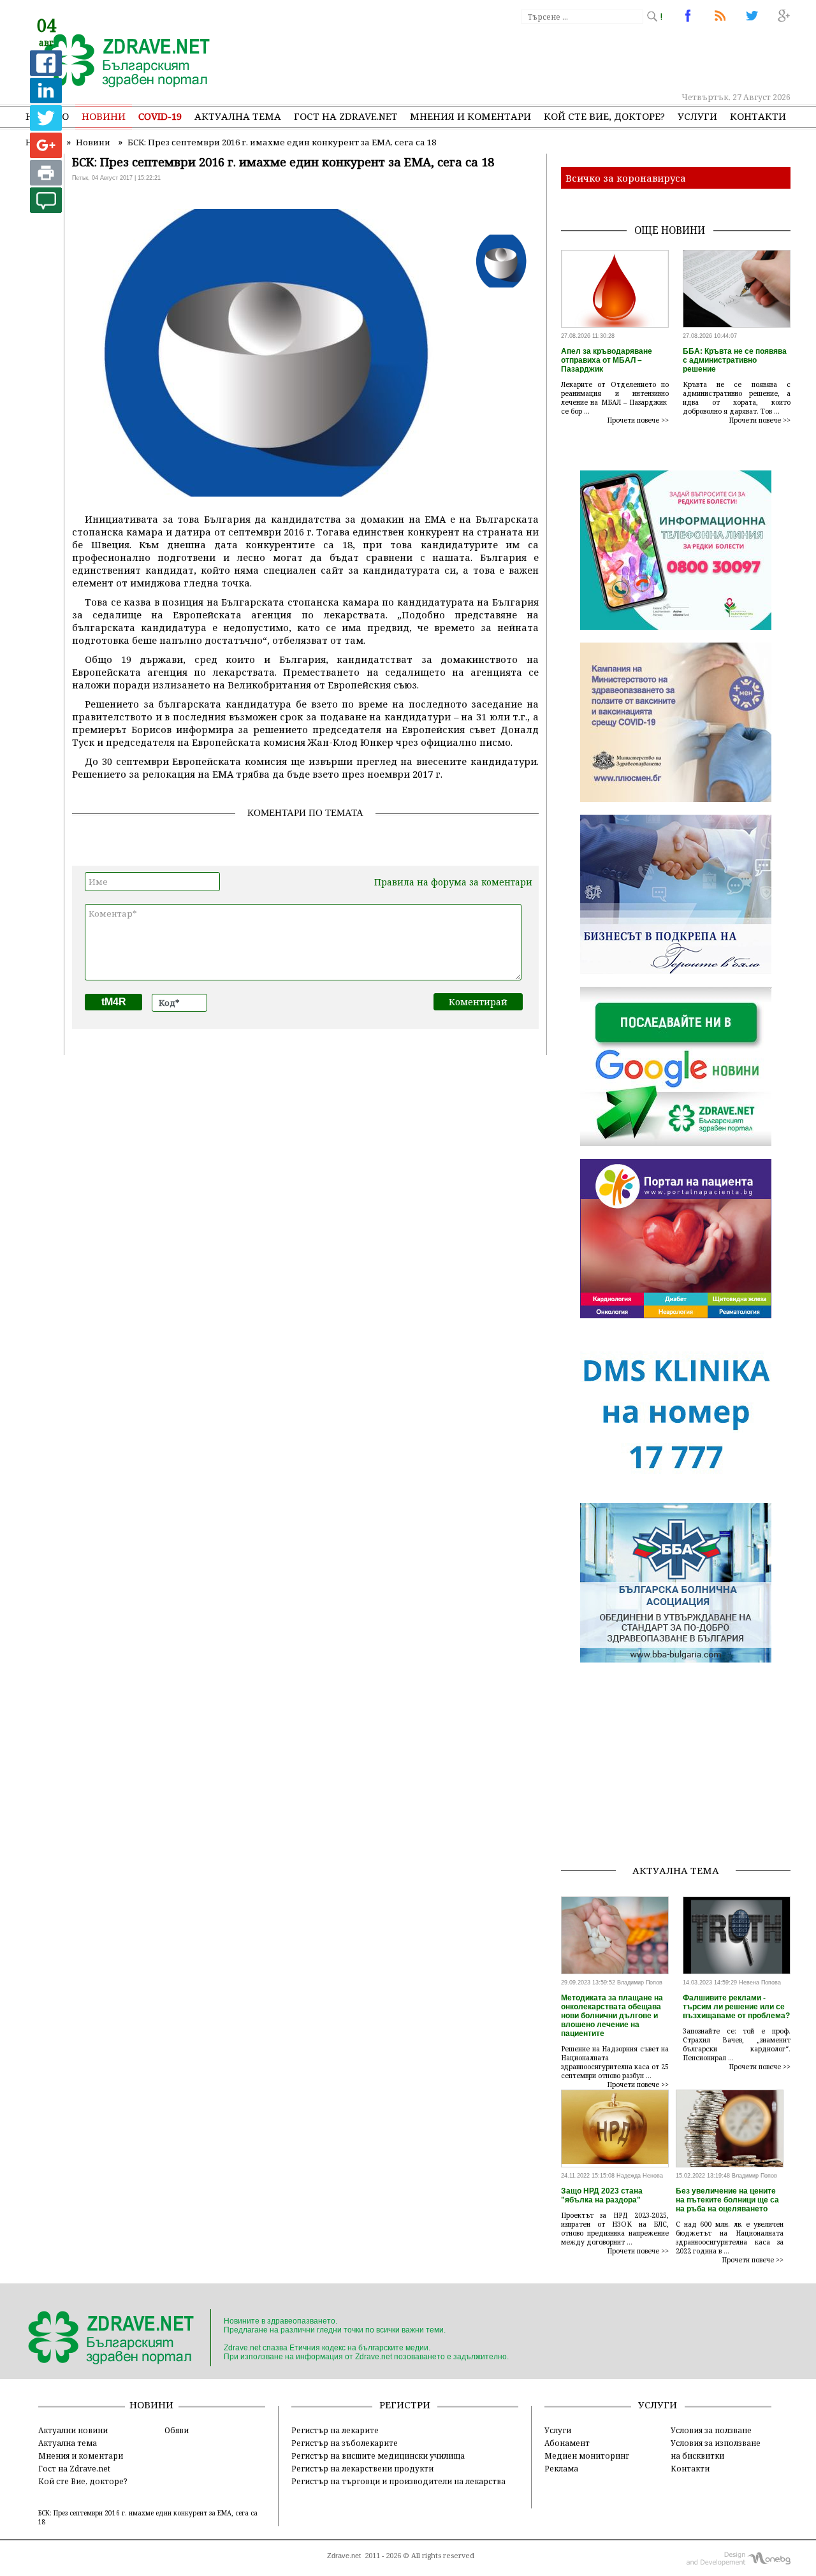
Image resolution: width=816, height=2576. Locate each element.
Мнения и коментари (470, 116)
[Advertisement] (557, 57)
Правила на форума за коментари (453, 882)
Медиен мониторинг (587, 2456)
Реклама (561, 2468)
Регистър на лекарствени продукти (362, 2468)
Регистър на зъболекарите (345, 2443)
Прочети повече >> (638, 420)
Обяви (177, 2430)
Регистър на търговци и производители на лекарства (398, 2481)
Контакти (758, 116)
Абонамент (567, 2443)
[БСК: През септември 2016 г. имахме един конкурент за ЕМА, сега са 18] (120, 62)
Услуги (697, 116)
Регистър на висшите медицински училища (378, 2456)
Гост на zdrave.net (346, 116)
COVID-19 (160, 116)
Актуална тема (238, 116)
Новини (104, 116)
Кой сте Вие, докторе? (604, 116)
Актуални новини (73, 2430)
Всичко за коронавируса (626, 178)
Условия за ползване (711, 2430)
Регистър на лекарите (335, 2430)
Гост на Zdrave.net (74, 2468)
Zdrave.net (344, 2556)
